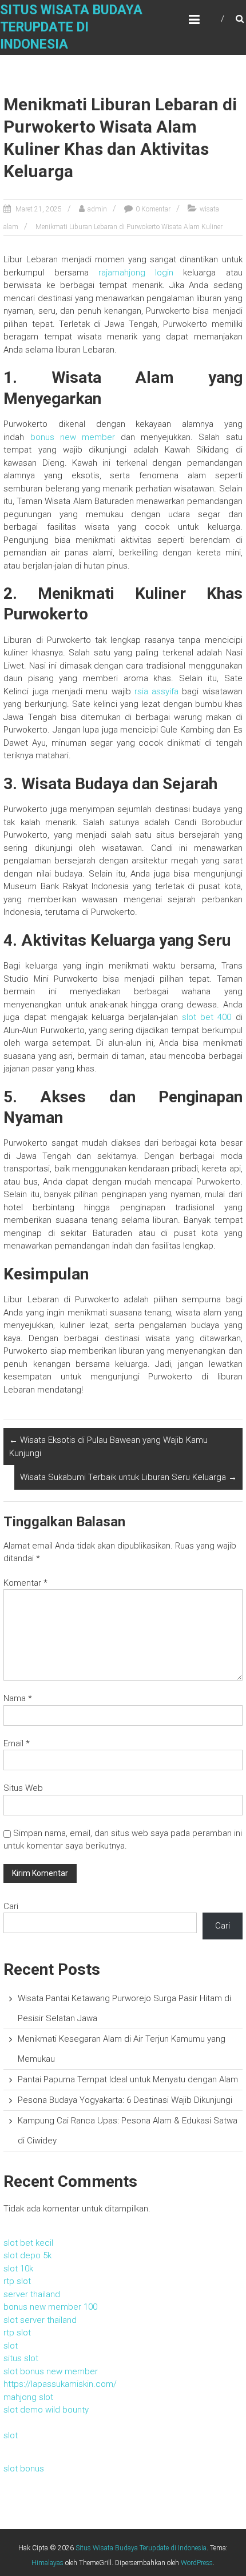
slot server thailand (40, 2320)
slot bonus (24, 2469)
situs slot (21, 2358)
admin (97, 209)
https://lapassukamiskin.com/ (60, 2384)
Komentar (25, 1583)
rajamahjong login (136, 273)
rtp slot (17, 2281)
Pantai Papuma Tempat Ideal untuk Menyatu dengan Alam (128, 2079)
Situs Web (23, 1788)
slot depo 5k (27, 2255)
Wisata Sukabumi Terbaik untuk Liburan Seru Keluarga (128, 1477)
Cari (11, 1906)
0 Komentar (153, 209)
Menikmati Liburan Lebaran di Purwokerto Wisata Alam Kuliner (129, 227)
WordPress (197, 2563)
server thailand (32, 2294)
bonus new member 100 (50, 2307)
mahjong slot (28, 2397)
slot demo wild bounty (46, 2410)
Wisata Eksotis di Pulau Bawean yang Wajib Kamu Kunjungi (108, 1447)
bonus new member (73, 437)
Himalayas (47, 2563)
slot (11, 2346)
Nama (18, 1698)
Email (17, 1743)
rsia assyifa (156, 691)
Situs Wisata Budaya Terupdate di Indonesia (71, 27)
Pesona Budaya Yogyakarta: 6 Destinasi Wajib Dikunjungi (125, 2100)
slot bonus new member (51, 2371)
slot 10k (18, 2269)
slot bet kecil (28, 2243)
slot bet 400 (207, 1017)
